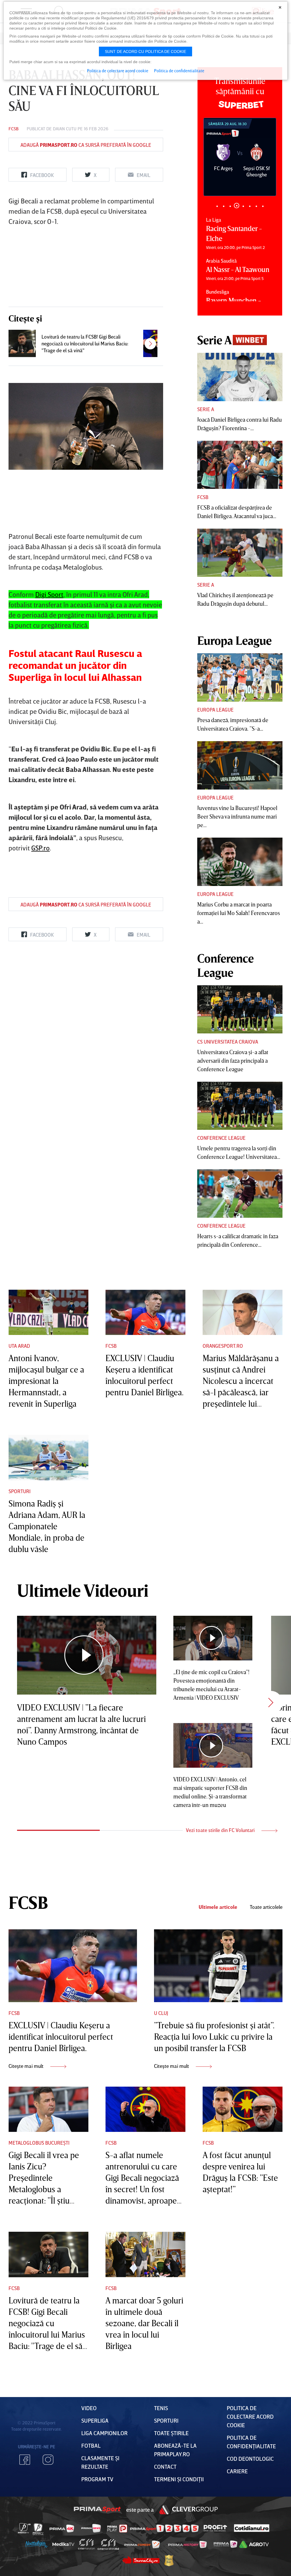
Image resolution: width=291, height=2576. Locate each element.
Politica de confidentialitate (179, 71)
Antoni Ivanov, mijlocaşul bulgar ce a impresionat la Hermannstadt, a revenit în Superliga (46, 1381)
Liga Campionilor (104, 2433)
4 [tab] (237, 206)
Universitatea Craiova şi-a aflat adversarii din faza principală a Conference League (233, 1060)
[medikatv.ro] (63, 2544)
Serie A (206, 409)
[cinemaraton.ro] (86, 2544)
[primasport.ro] (164, 2528)
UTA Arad (19, 1346)
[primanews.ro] (91, 2528)
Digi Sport (49, 594)
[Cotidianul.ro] (252, 2528)
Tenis (161, 2408)
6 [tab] (250, 206)
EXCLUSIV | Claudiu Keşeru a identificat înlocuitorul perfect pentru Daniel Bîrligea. (61, 2037)
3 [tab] (230, 206)
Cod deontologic (250, 2458)
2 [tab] (224, 206)
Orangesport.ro (223, 1346)
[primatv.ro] (24, 2528)
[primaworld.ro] (225, 2544)
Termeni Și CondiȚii (179, 2479)
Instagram (48, 2460)
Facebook (25, 2460)
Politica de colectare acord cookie (250, 2416)
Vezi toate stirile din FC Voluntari (221, 1830)
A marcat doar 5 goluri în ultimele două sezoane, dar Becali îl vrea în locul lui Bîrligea (144, 2323)
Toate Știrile (171, 2433)
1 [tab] (217, 206)
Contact (165, 2466)
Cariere (237, 2471)
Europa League (215, 710)
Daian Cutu (65, 129)
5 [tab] (243, 206)
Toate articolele (266, 1907)
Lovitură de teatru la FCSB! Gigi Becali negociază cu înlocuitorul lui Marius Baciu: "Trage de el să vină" (85, 343)
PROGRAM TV (97, 2479)
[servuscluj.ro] (141, 2560)
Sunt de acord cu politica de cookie (145, 51)
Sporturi (20, 1491)
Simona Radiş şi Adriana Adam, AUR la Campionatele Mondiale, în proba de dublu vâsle (47, 1526)
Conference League (221, 1138)
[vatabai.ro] (169, 2560)
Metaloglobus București (39, 2143)
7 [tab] (256, 206)
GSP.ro (40, 848)
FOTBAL (91, 2445)
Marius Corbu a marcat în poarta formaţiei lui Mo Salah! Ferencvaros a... (239, 913)
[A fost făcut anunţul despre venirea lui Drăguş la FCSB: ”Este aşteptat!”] (243, 2109)
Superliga (95, 2420)
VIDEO (89, 2408)
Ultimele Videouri (83, 1590)
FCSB (13, 129)
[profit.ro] (215, 2528)
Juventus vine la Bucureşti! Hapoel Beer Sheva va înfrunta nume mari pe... (237, 816)
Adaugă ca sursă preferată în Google (86, 145)
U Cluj (161, 2013)
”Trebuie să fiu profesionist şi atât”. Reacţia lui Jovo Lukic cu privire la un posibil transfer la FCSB (214, 2037)
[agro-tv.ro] (254, 2544)
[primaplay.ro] (117, 2528)
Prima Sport (97, 2509)
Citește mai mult (27, 2066)
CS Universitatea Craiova (228, 1042)
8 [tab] (263, 206)
